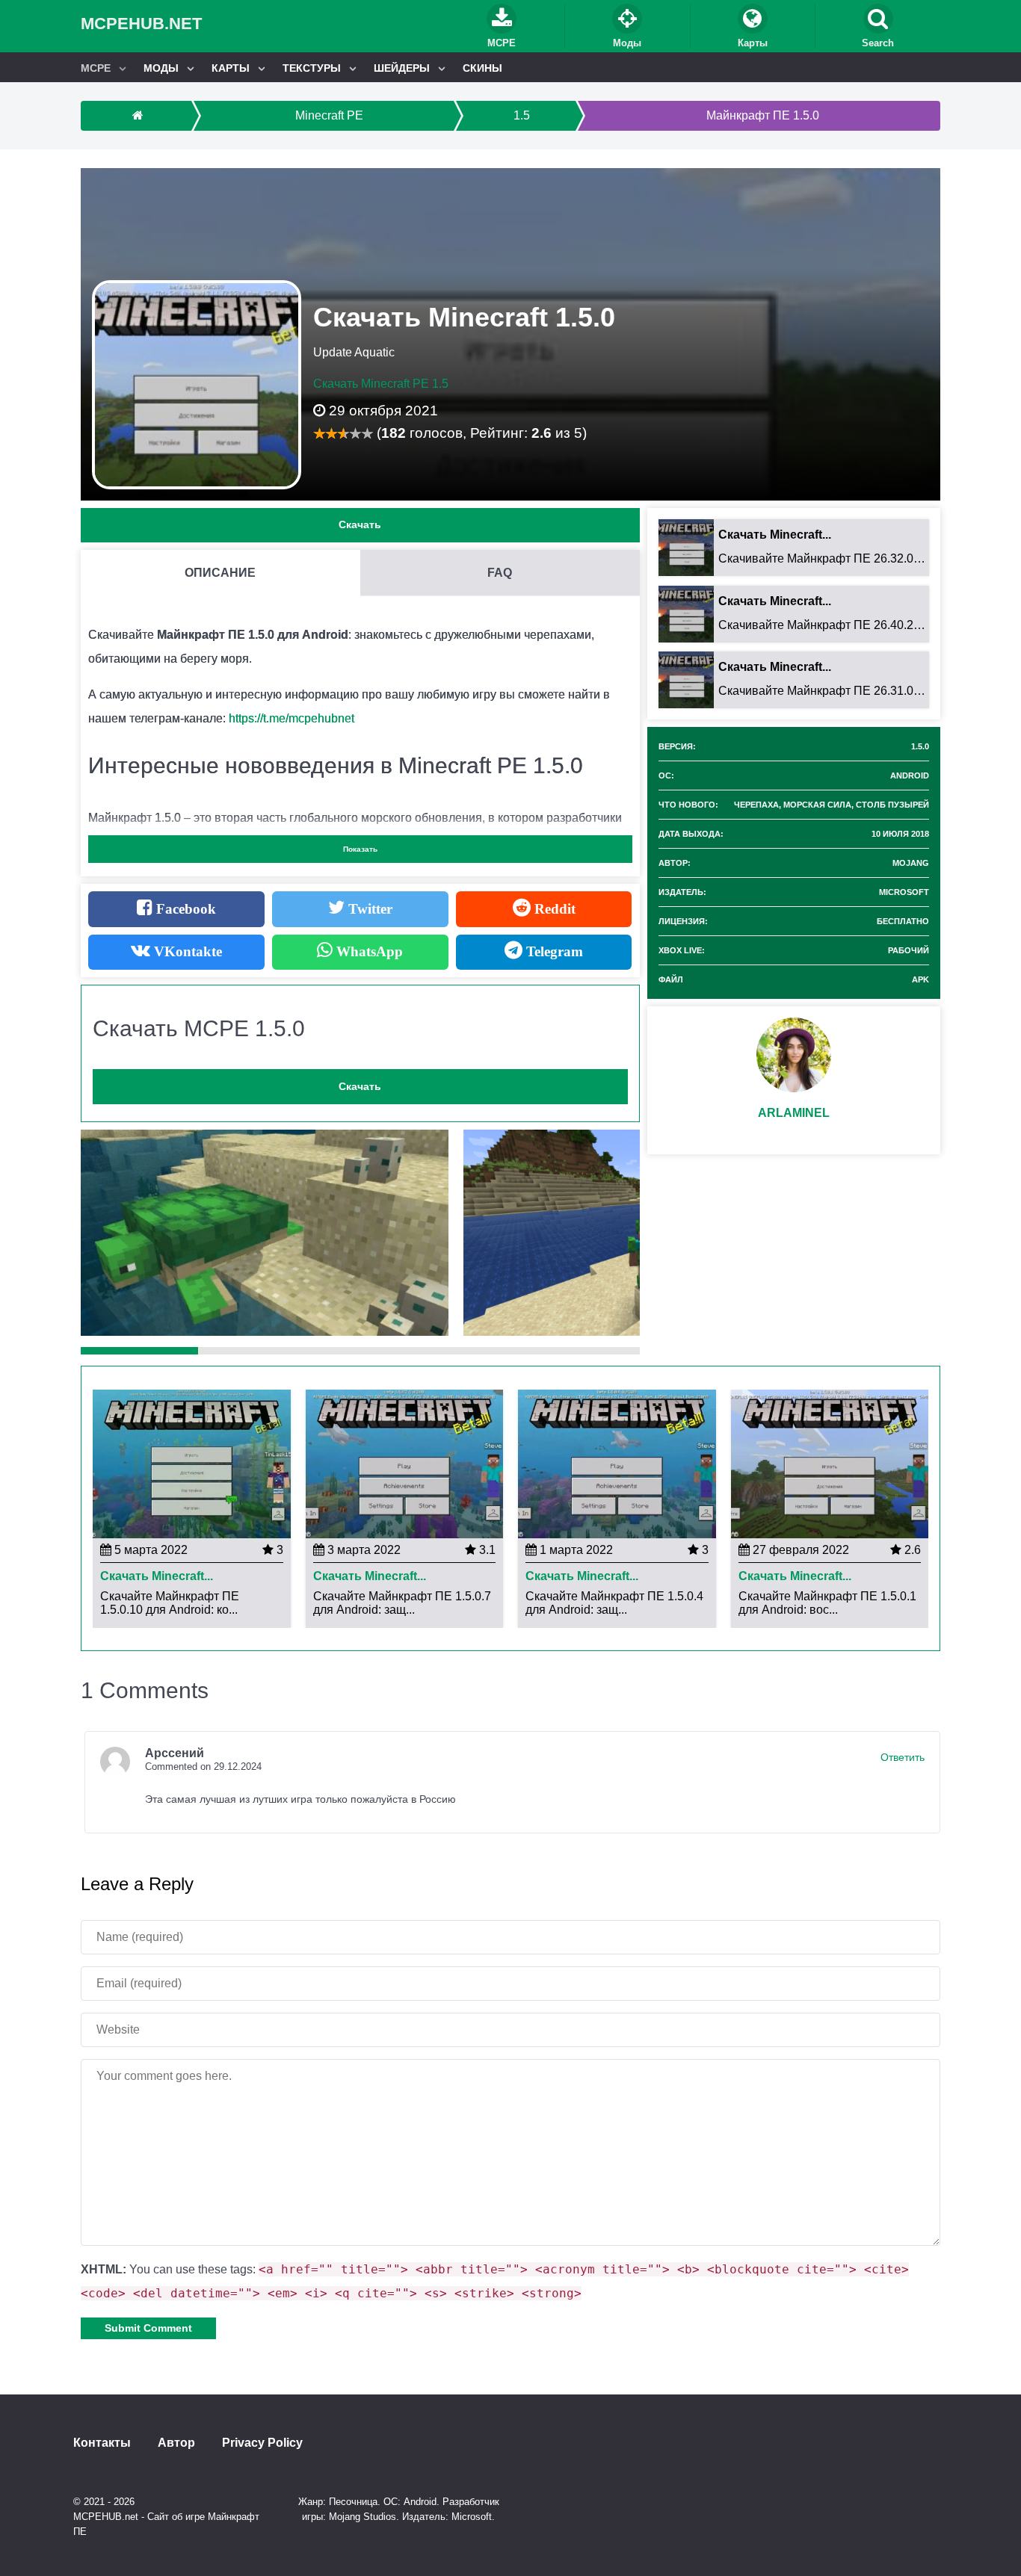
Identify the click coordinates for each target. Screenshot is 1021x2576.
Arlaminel (794, 1113)
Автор (176, 2443)
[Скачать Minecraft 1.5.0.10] (192, 1463)
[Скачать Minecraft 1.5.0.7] (405, 1463)
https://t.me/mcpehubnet (292, 718)
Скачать (360, 524)
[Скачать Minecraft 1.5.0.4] (617, 1463)
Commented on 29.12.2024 (203, 1767)
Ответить (903, 1757)
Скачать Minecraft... (157, 1576)
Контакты (102, 2443)
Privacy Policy (262, 2443)
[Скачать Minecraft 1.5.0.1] (830, 1463)
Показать (360, 849)
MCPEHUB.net (141, 24)
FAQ (500, 573)
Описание (220, 573)
